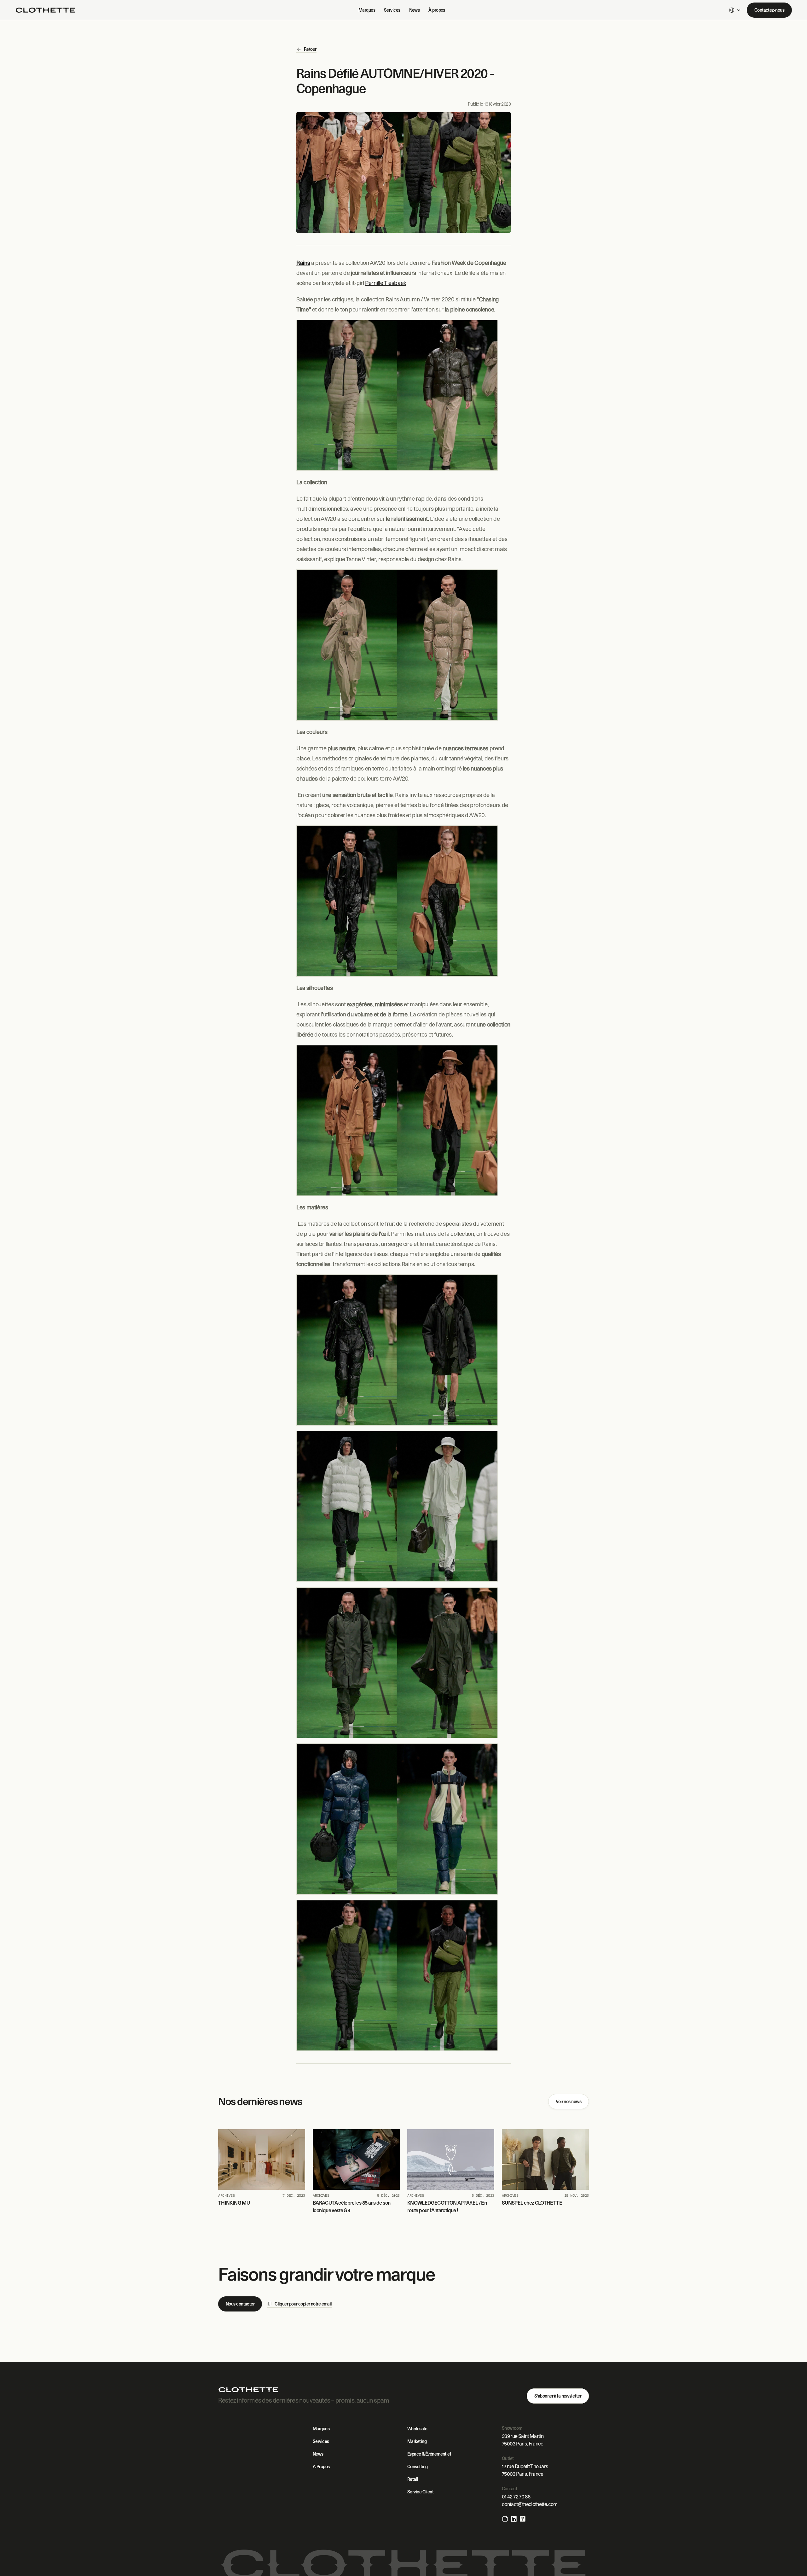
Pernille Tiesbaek (386, 283)
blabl (299, 2304)
